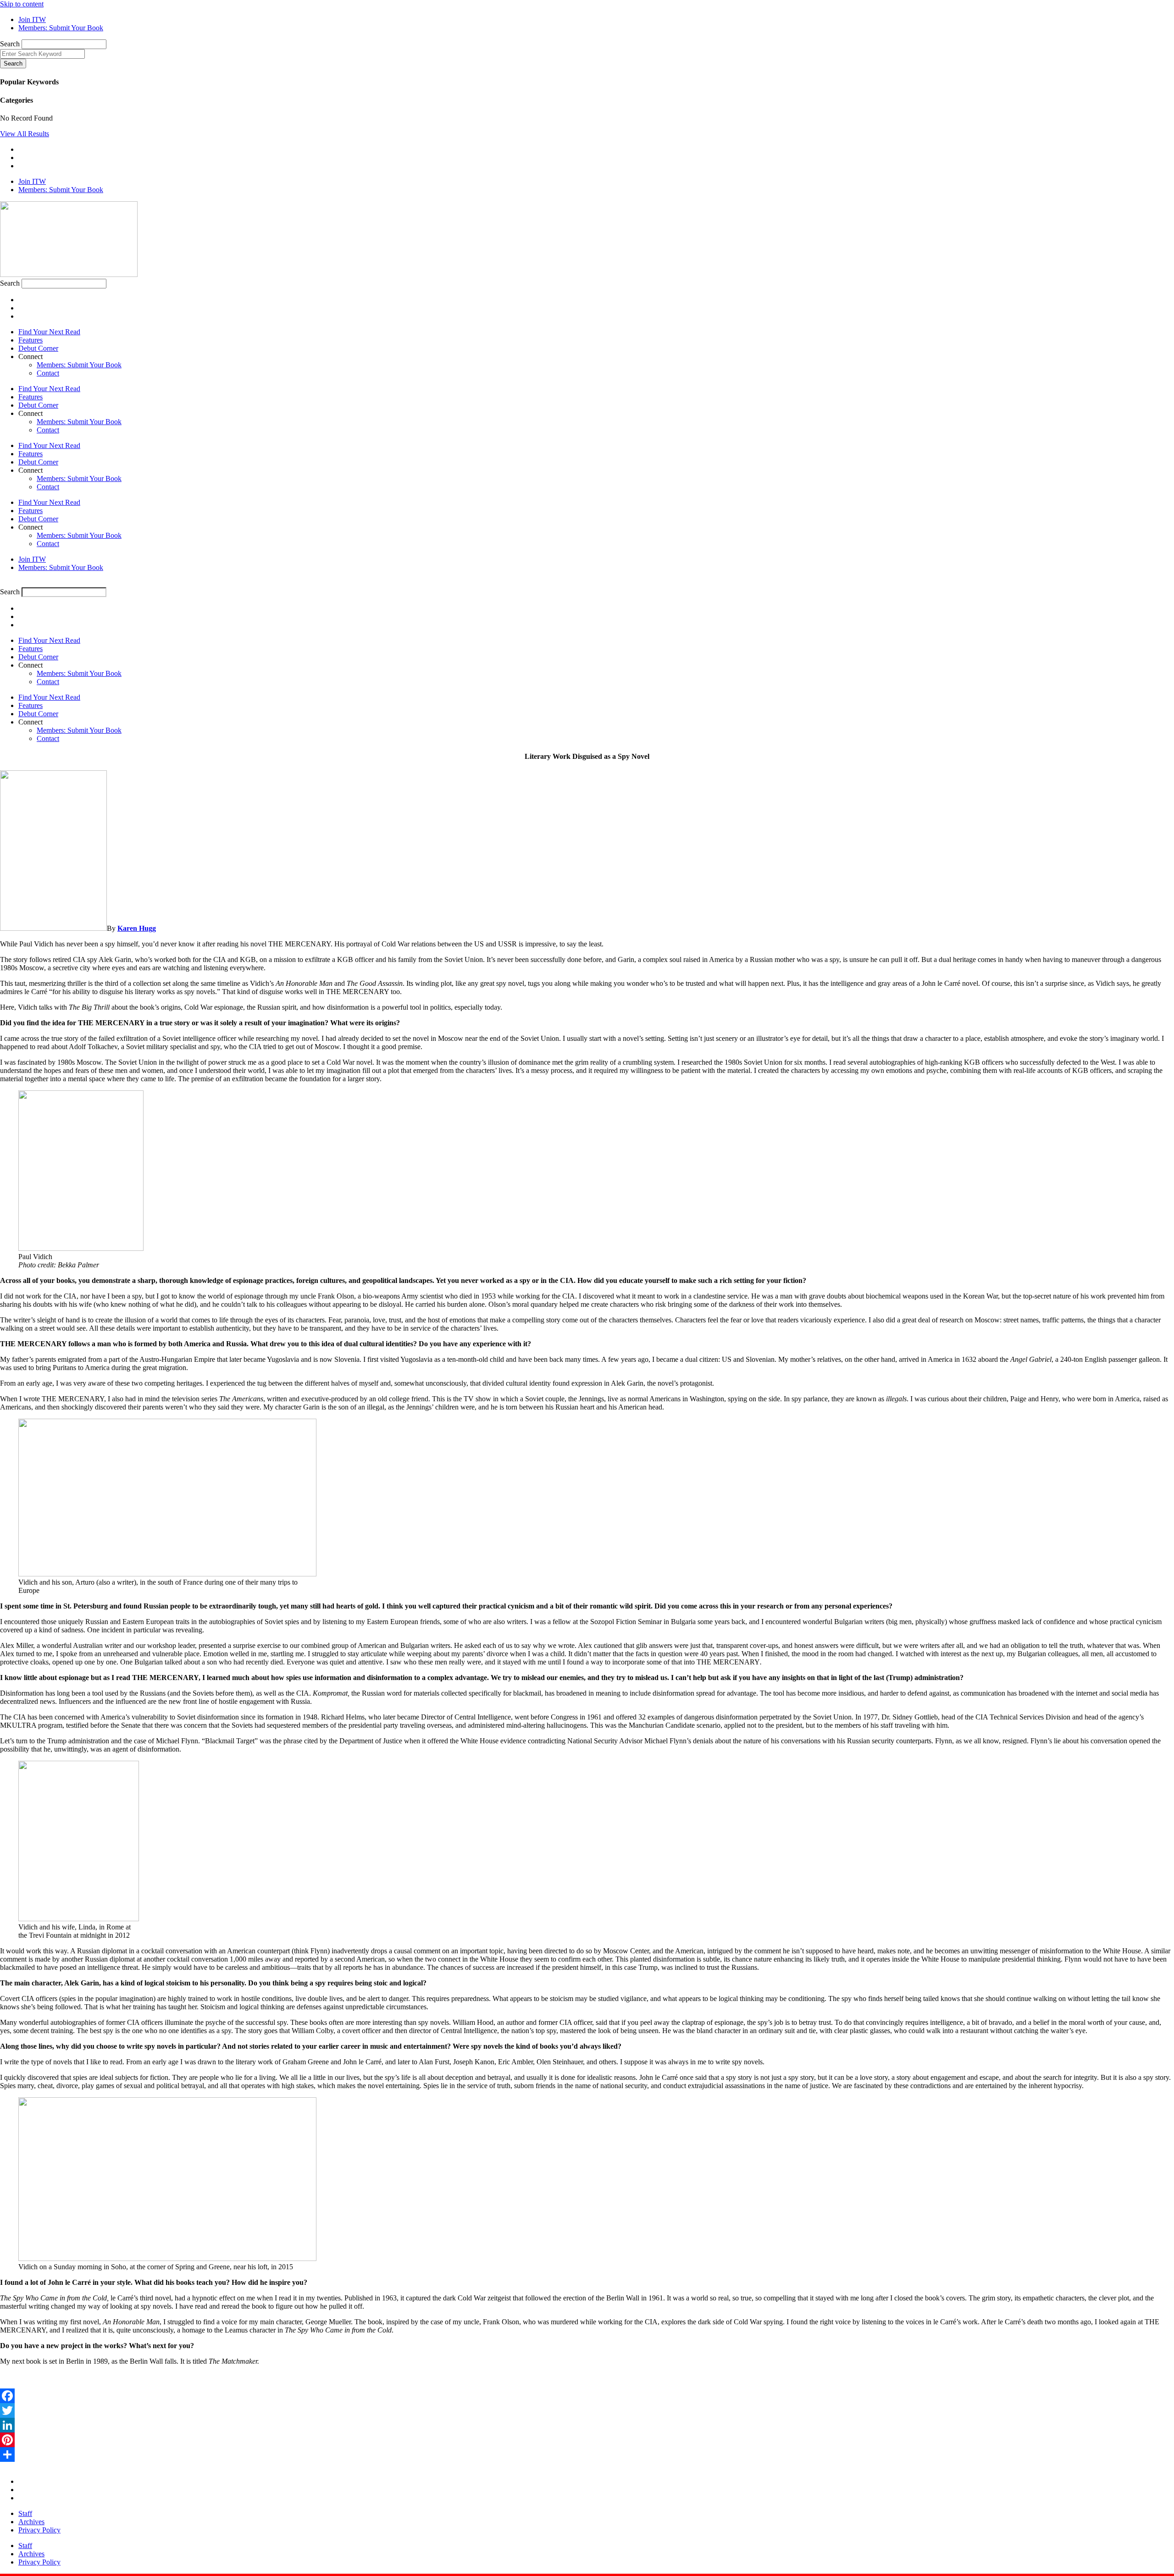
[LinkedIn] (587, 2425)
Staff (25, 2513)
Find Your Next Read (49, 332)
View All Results (25, 134)
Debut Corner (38, 348)
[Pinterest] (587, 2440)
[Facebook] (587, 2396)
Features (30, 340)
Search (10, 44)
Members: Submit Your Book (79, 365)
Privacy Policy (39, 2530)
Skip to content (22, 4)
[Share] (587, 2454)
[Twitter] (587, 2410)
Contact (48, 373)
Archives (31, 2522)
